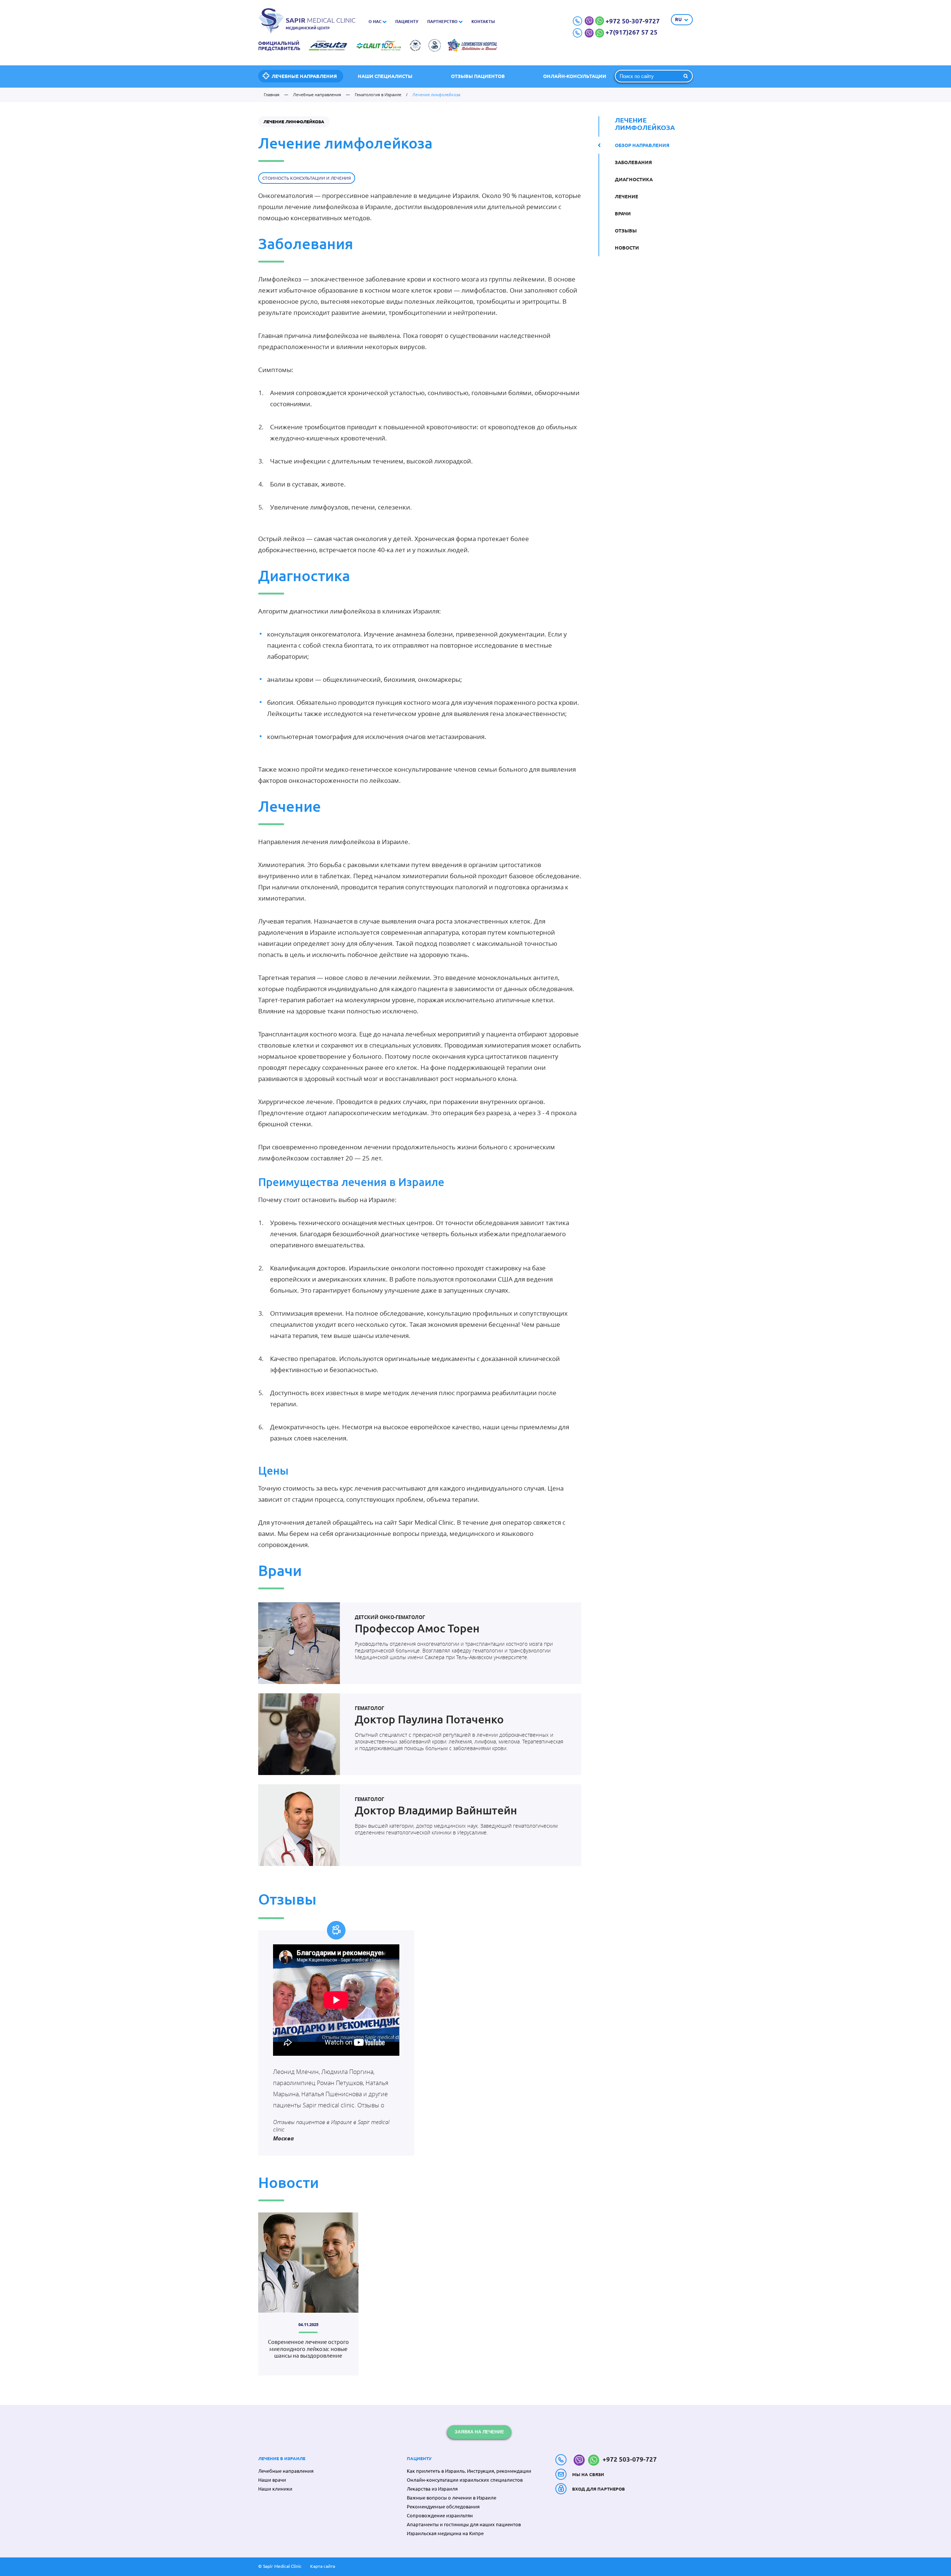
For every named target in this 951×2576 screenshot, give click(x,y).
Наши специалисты (385, 76)
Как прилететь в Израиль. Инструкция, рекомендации (469, 2471)
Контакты (483, 22)
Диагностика (634, 179)
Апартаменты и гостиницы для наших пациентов (464, 2524)
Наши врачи (272, 2480)
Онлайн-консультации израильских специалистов (465, 2480)
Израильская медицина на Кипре (445, 2533)
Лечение (627, 196)
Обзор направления (642, 145)
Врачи (623, 214)
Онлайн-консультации (575, 76)
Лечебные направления (304, 76)
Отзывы (626, 231)
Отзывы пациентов (478, 76)
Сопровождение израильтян (440, 2515)
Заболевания (633, 162)
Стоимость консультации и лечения (307, 178)
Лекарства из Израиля (432, 2489)
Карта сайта (323, 2566)
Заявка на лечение (479, 2432)
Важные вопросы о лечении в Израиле (452, 2498)
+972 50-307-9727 (633, 21)
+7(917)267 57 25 (632, 32)
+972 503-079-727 (629, 2459)
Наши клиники (275, 2489)
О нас (375, 22)
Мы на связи (588, 2474)
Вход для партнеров (598, 2489)
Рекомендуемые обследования (443, 2507)
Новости (627, 248)
